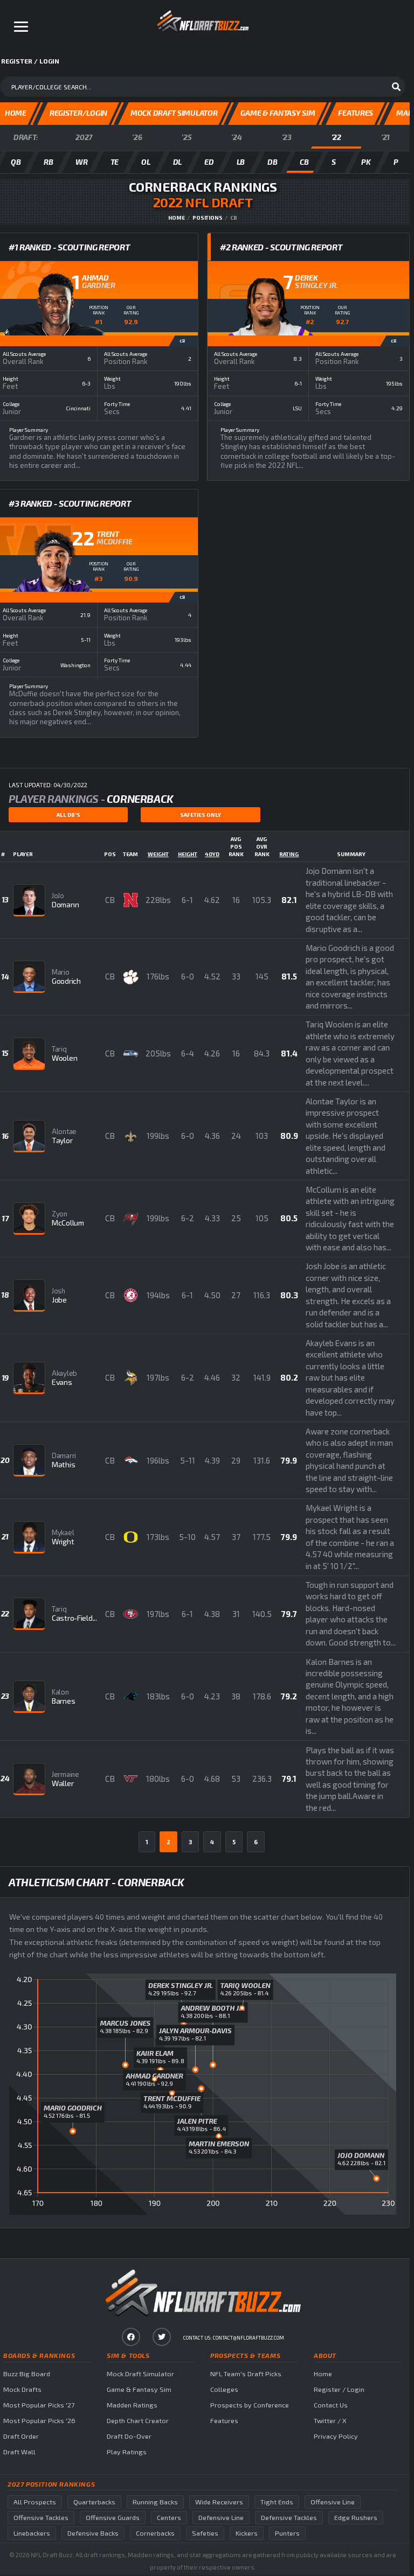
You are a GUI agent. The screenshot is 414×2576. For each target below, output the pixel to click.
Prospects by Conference (250, 2405)
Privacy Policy (336, 2436)
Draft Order (21, 2436)
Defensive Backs (93, 2533)
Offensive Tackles (41, 2518)
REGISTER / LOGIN (30, 61)
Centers (169, 2518)
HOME (16, 113)
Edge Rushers (356, 2518)
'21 (385, 137)
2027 (84, 137)
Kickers (247, 2533)
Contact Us (331, 2405)
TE (115, 162)
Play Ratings (127, 2452)
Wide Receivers (219, 2502)
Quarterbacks (94, 2502)
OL (146, 162)
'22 (336, 137)
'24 (236, 137)
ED (209, 162)
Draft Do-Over (129, 2436)
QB (16, 162)
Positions (207, 218)
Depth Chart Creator (138, 2421)
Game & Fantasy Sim (139, 2389)
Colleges (224, 2389)
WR (81, 162)
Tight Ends (277, 2502)
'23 (287, 137)
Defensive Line (221, 2518)
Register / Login (339, 2389)
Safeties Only (201, 815)
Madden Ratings (132, 2405)
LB (241, 162)
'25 (187, 137)
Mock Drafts (22, 2389)
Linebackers (32, 2533)
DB (272, 162)
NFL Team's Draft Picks (246, 2374)
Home (176, 218)
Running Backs (155, 2502)
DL (177, 162)
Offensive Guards (113, 2518)
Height (188, 854)
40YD (212, 854)
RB (48, 162)
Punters (287, 2533)
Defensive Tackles (289, 2518)
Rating (289, 854)
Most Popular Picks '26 (39, 2421)
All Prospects (35, 2502)
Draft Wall (19, 2452)
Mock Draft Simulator (140, 2374)
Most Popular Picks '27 (39, 2405)
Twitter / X (330, 2421)
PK (366, 162)
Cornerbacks (155, 2533)
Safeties (205, 2533)
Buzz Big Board (27, 2374)
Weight (158, 854)
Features (224, 2421)
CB (304, 162)
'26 (137, 137)
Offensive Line (333, 2502)
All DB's (68, 815)
